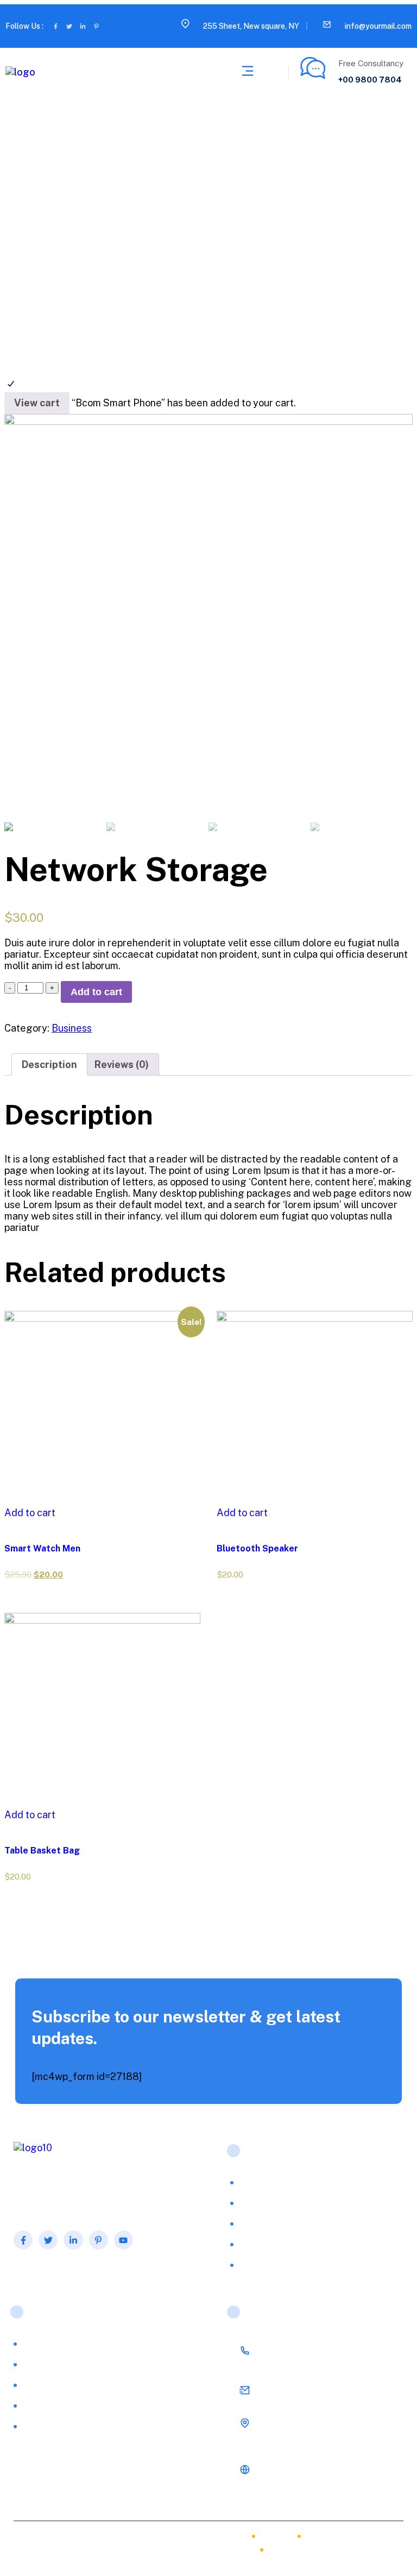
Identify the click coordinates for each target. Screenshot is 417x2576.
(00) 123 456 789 (297, 2354)
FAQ (249, 2223)
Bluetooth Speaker (257, 1548)
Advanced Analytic (60, 2343)
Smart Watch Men (42, 1548)
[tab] (49, 1064)
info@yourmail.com (378, 26)
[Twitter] (69, 26)
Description (49, 1064)
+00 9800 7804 (370, 80)
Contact (288, 2552)
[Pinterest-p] (96, 26)
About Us (259, 2182)
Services (257, 2203)
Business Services (58, 2364)
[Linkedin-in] (83, 26)
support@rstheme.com (307, 2393)
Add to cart (96, 992)
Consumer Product (59, 2405)
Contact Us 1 (265, 2264)
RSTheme (134, 2546)
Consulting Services (61, 2385)
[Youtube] (124, 2240)
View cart (37, 403)
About (223, 2539)
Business (72, 1028)
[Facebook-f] (56, 26)
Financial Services (58, 2426)
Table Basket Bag (42, 1851)
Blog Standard (268, 2244)
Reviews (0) (122, 1064)
